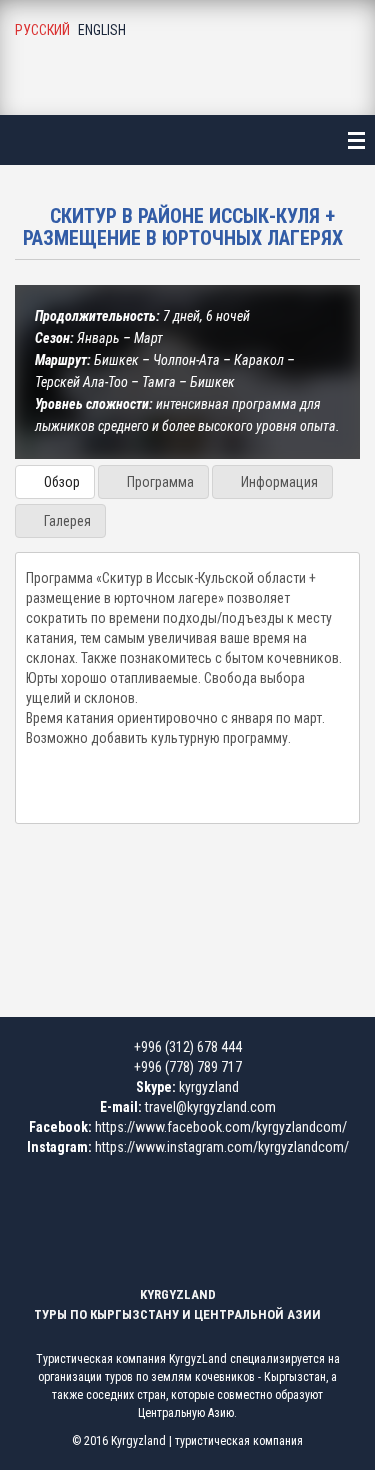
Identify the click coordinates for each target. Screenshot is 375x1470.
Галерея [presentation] (66, 521)
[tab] (55, 482)
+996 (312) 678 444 (188, 1047)
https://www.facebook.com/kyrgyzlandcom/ (221, 1127)
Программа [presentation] (159, 482)
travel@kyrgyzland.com (210, 1107)
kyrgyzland (209, 1087)
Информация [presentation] (278, 482)
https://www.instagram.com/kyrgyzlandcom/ (222, 1147)
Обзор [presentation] (60, 482)
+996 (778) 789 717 (188, 1067)
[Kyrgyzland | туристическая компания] (188, 55)
